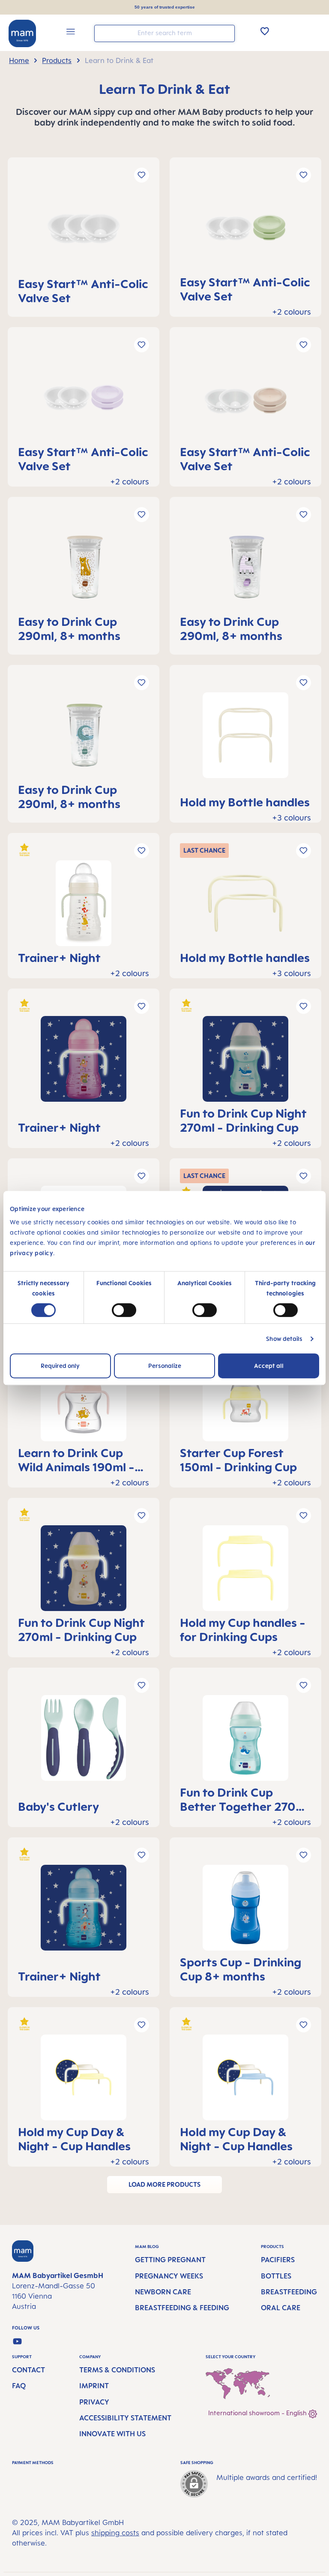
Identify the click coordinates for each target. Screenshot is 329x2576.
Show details (284, 1339)
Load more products (164, 2184)
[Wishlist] (265, 31)
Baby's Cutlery (58, 1806)
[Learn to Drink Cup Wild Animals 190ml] (84, 1402)
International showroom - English (258, 2413)
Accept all (269, 1366)
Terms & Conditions (117, 2370)
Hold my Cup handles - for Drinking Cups (243, 1629)
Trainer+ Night (59, 957)
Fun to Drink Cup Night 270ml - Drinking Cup (243, 1120)
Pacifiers (278, 2260)
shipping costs (115, 2533)
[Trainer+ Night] (84, 906)
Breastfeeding (289, 2292)
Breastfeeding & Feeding (182, 2308)
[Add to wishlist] (142, 175)
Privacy (94, 2402)
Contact (28, 2370)
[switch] (124, 1310)
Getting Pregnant (170, 2260)
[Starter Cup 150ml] (245, 1402)
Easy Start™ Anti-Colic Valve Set (83, 291)
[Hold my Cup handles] (245, 1571)
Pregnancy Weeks (169, 2276)
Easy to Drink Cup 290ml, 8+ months (69, 628)
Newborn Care (163, 2292)
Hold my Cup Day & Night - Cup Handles (74, 2139)
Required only (60, 1366)
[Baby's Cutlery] (84, 1748)
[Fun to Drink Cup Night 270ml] (245, 1062)
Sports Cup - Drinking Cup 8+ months (241, 1969)
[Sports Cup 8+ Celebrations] (245, 1911)
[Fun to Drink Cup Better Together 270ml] (245, 1741)
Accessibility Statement (125, 2418)
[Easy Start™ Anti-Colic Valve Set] (84, 232)
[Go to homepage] (22, 33)
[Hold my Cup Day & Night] (84, 2081)
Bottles (276, 2276)
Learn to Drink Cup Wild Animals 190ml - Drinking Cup (76, 1460)
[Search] (226, 33)
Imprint (94, 2386)
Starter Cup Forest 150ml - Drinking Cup (238, 1460)
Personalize (165, 1366)
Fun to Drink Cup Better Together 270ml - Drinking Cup (244, 1799)
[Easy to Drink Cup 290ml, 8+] (84, 570)
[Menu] (71, 33)
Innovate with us (112, 2434)
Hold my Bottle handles (245, 802)
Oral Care (281, 2308)
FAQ (19, 2386)
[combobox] (164, 33)
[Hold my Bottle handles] (245, 745)
